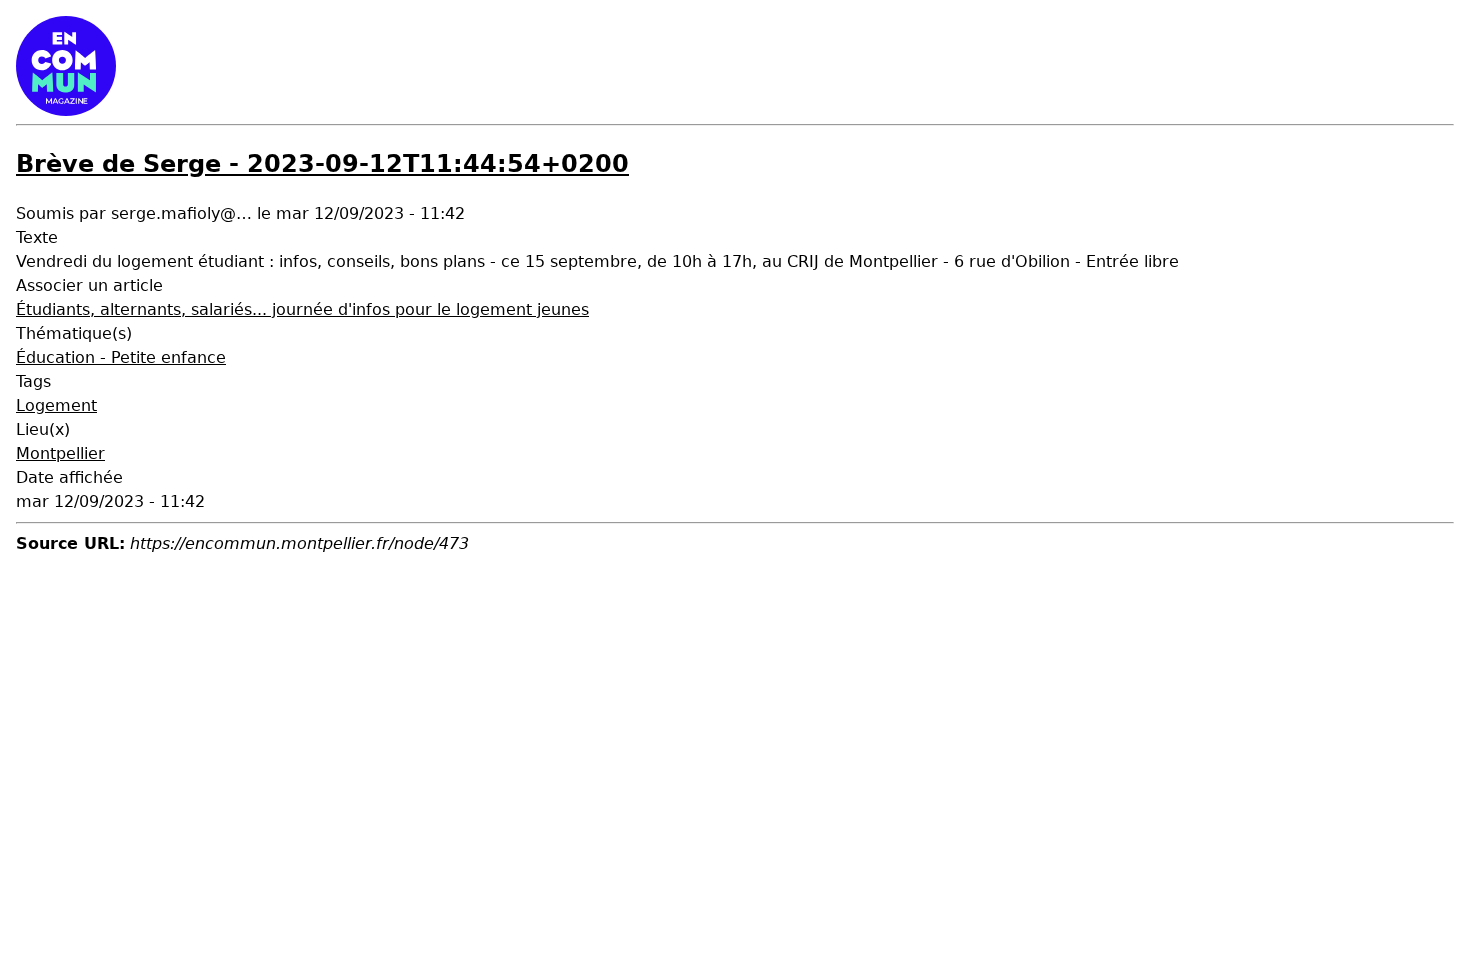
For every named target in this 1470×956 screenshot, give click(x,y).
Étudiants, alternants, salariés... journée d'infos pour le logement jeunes (302, 309)
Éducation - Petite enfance (121, 357)
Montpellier (60, 453)
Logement (56, 405)
